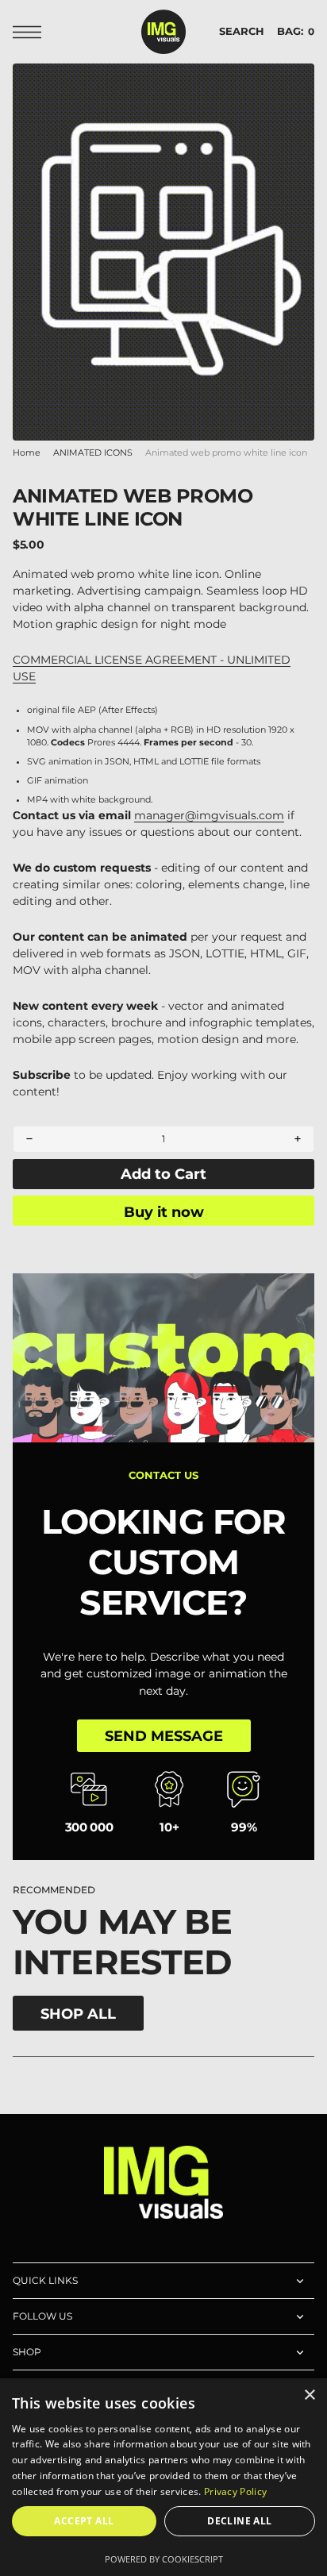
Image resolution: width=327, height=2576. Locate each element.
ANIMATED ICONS (93, 453)
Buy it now (164, 1212)
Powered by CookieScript (164, 2559)
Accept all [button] (84, 2521)
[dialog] (163, 2477)
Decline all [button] (239, 2521)
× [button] (309, 2395)
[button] (31, 32)
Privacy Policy (235, 2491)
